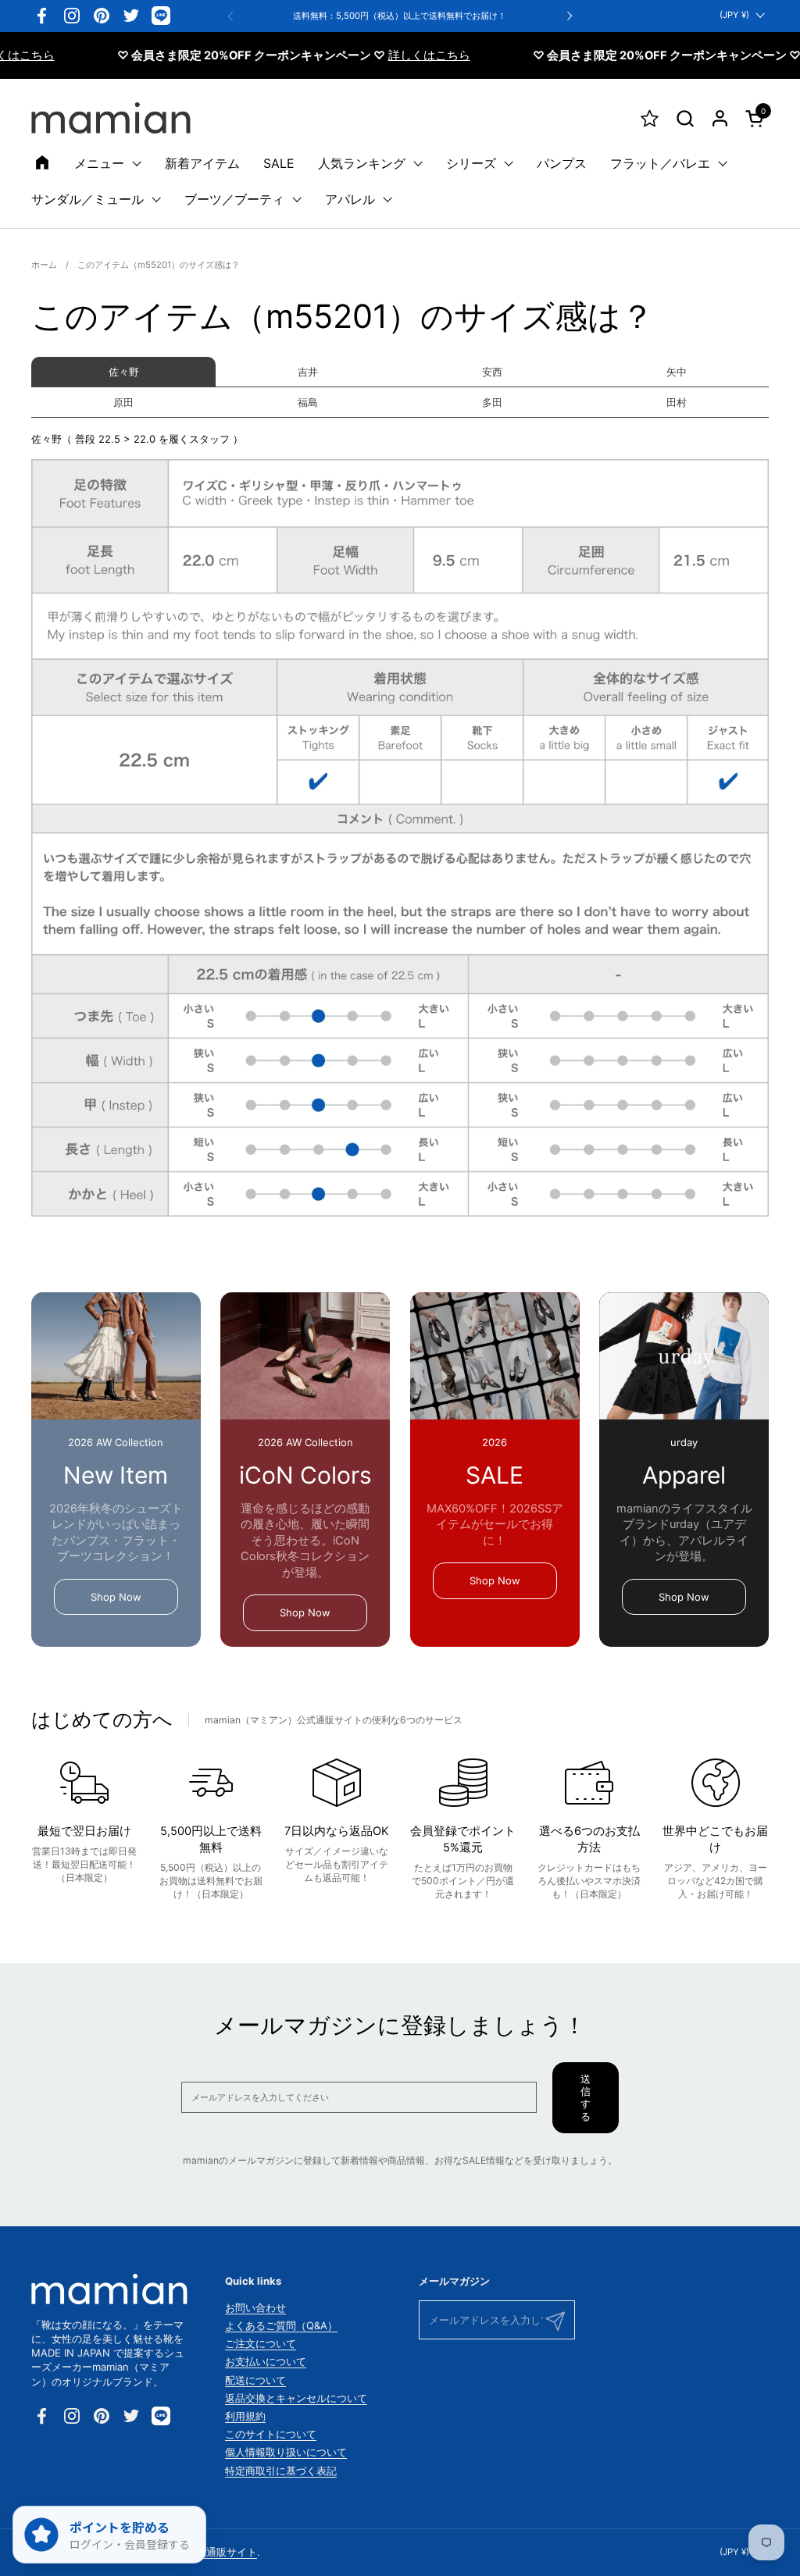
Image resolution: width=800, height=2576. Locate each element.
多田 (492, 402)
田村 (677, 402)
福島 (308, 402)
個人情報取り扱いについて (286, 2452)
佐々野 (124, 372)
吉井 (308, 372)
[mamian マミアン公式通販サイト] (111, 118)
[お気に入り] (650, 118)
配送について (255, 2380)
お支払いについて (266, 2361)
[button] (685, 118)
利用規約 (245, 2416)
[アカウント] (720, 118)
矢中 (677, 372)
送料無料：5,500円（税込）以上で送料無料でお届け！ (400, 16)
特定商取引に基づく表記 (281, 2471)
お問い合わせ (255, 2307)
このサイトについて (271, 2434)
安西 (492, 372)
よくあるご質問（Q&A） (281, 2325)
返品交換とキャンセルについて (296, 2398)
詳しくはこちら (389, 55)
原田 (123, 402)
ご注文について (261, 2343)
